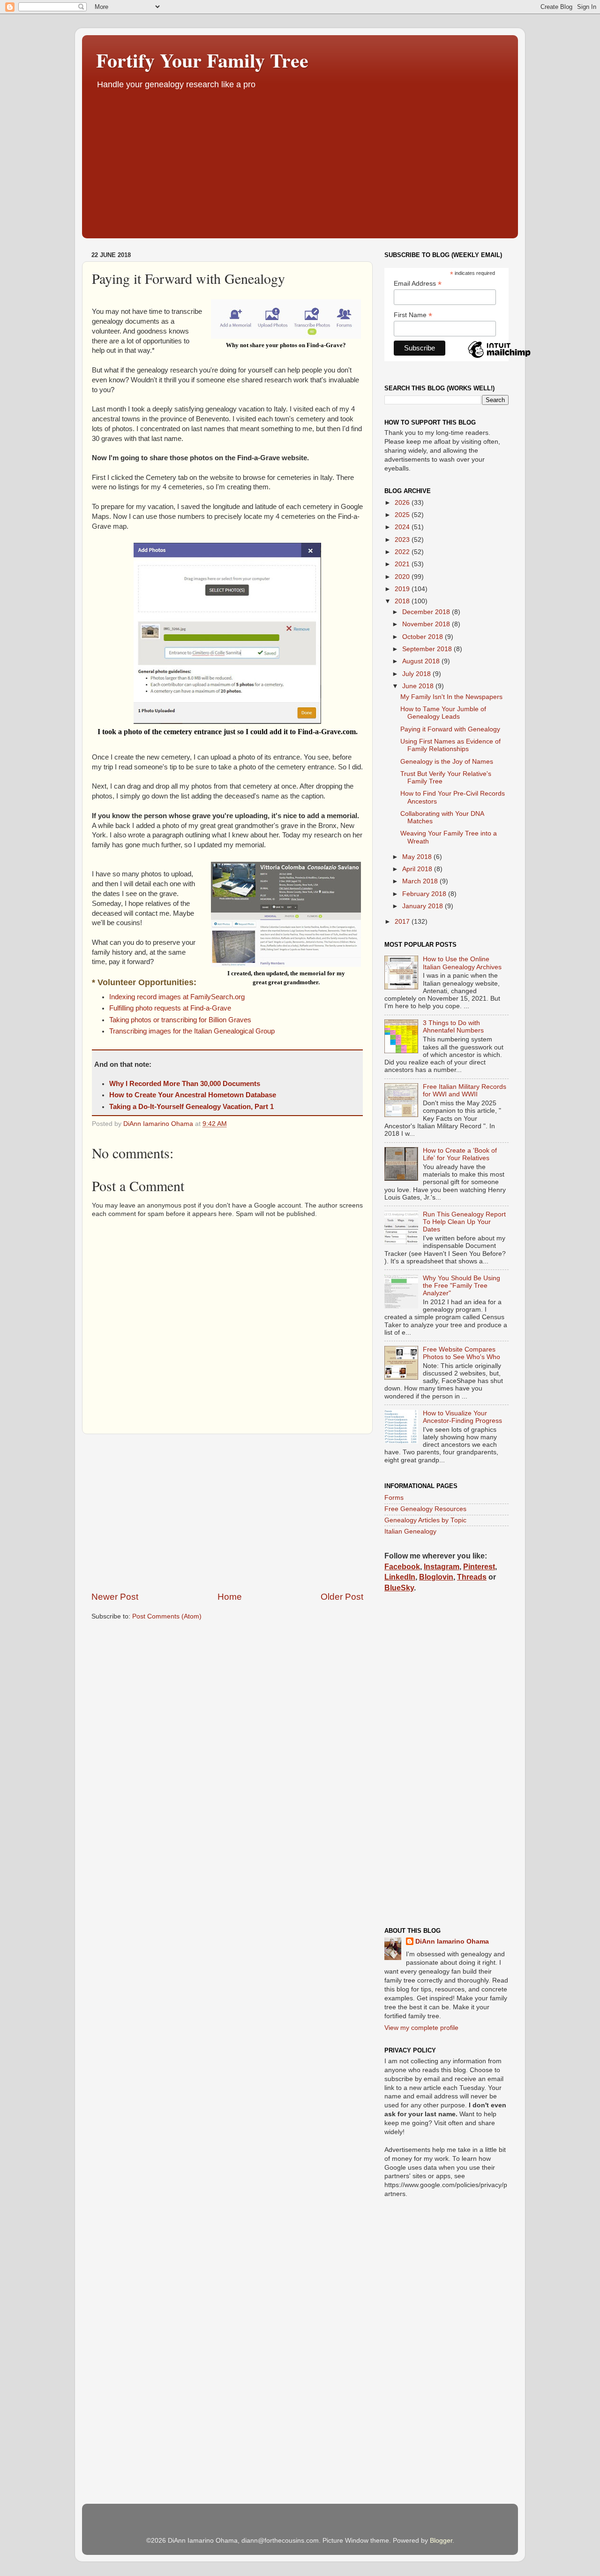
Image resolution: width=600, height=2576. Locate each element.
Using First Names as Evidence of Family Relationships (450, 745)
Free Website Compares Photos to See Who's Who (461, 1353)
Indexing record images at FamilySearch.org (177, 997)
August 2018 (422, 661)
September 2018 (428, 649)
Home (230, 1597)
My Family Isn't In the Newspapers (451, 697)
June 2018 (419, 686)
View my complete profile (421, 2028)
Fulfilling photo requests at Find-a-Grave (170, 1008)
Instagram (442, 1567)
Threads (472, 1577)
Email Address (418, 284)
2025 (403, 515)
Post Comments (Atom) (167, 1616)
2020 (403, 577)
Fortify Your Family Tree (202, 60)
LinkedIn (400, 1577)
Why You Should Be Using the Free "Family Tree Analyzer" (461, 1286)
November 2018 (427, 624)
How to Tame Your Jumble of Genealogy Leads (443, 713)
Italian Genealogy (410, 1531)
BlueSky (399, 1588)
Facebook (402, 1567)
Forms (394, 1498)
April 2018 (418, 869)
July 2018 (417, 674)
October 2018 (424, 637)
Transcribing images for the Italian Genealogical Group (192, 1031)
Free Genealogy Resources (425, 1509)
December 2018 (427, 612)
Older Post (342, 1597)
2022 (403, 552)
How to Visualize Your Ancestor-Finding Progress (462, 1417)
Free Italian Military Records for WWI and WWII (465, 1090)
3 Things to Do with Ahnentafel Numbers (453, 1027)
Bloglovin (436, 1577)
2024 (403, 527)
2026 (403, 503)
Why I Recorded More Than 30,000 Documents (185, 1084)
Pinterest (479, 1567)
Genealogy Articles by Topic (425, 1520)
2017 (403, 922)
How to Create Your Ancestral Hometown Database (193, 1095)
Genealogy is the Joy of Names (447, 762)
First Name (413, 315)
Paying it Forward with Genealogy (450, 729)
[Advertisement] (300, 161)
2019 (403, 589)
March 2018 (421, 881)
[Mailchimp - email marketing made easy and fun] (499, 357)
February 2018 (425, 894)
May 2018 (418, 857)
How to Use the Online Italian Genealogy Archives (462, 963)
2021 (403, 564)
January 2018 (424, 906)
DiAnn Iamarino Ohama (452, 1941)
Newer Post (115, 1597)
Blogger (441, 2541)
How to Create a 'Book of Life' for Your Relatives (460, 1154)
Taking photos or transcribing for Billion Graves (180, 1020)
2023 (403, 540)
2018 (403, 601)
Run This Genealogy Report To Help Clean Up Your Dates (464, 1222)
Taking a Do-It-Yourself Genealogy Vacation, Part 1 (191, 1107)
